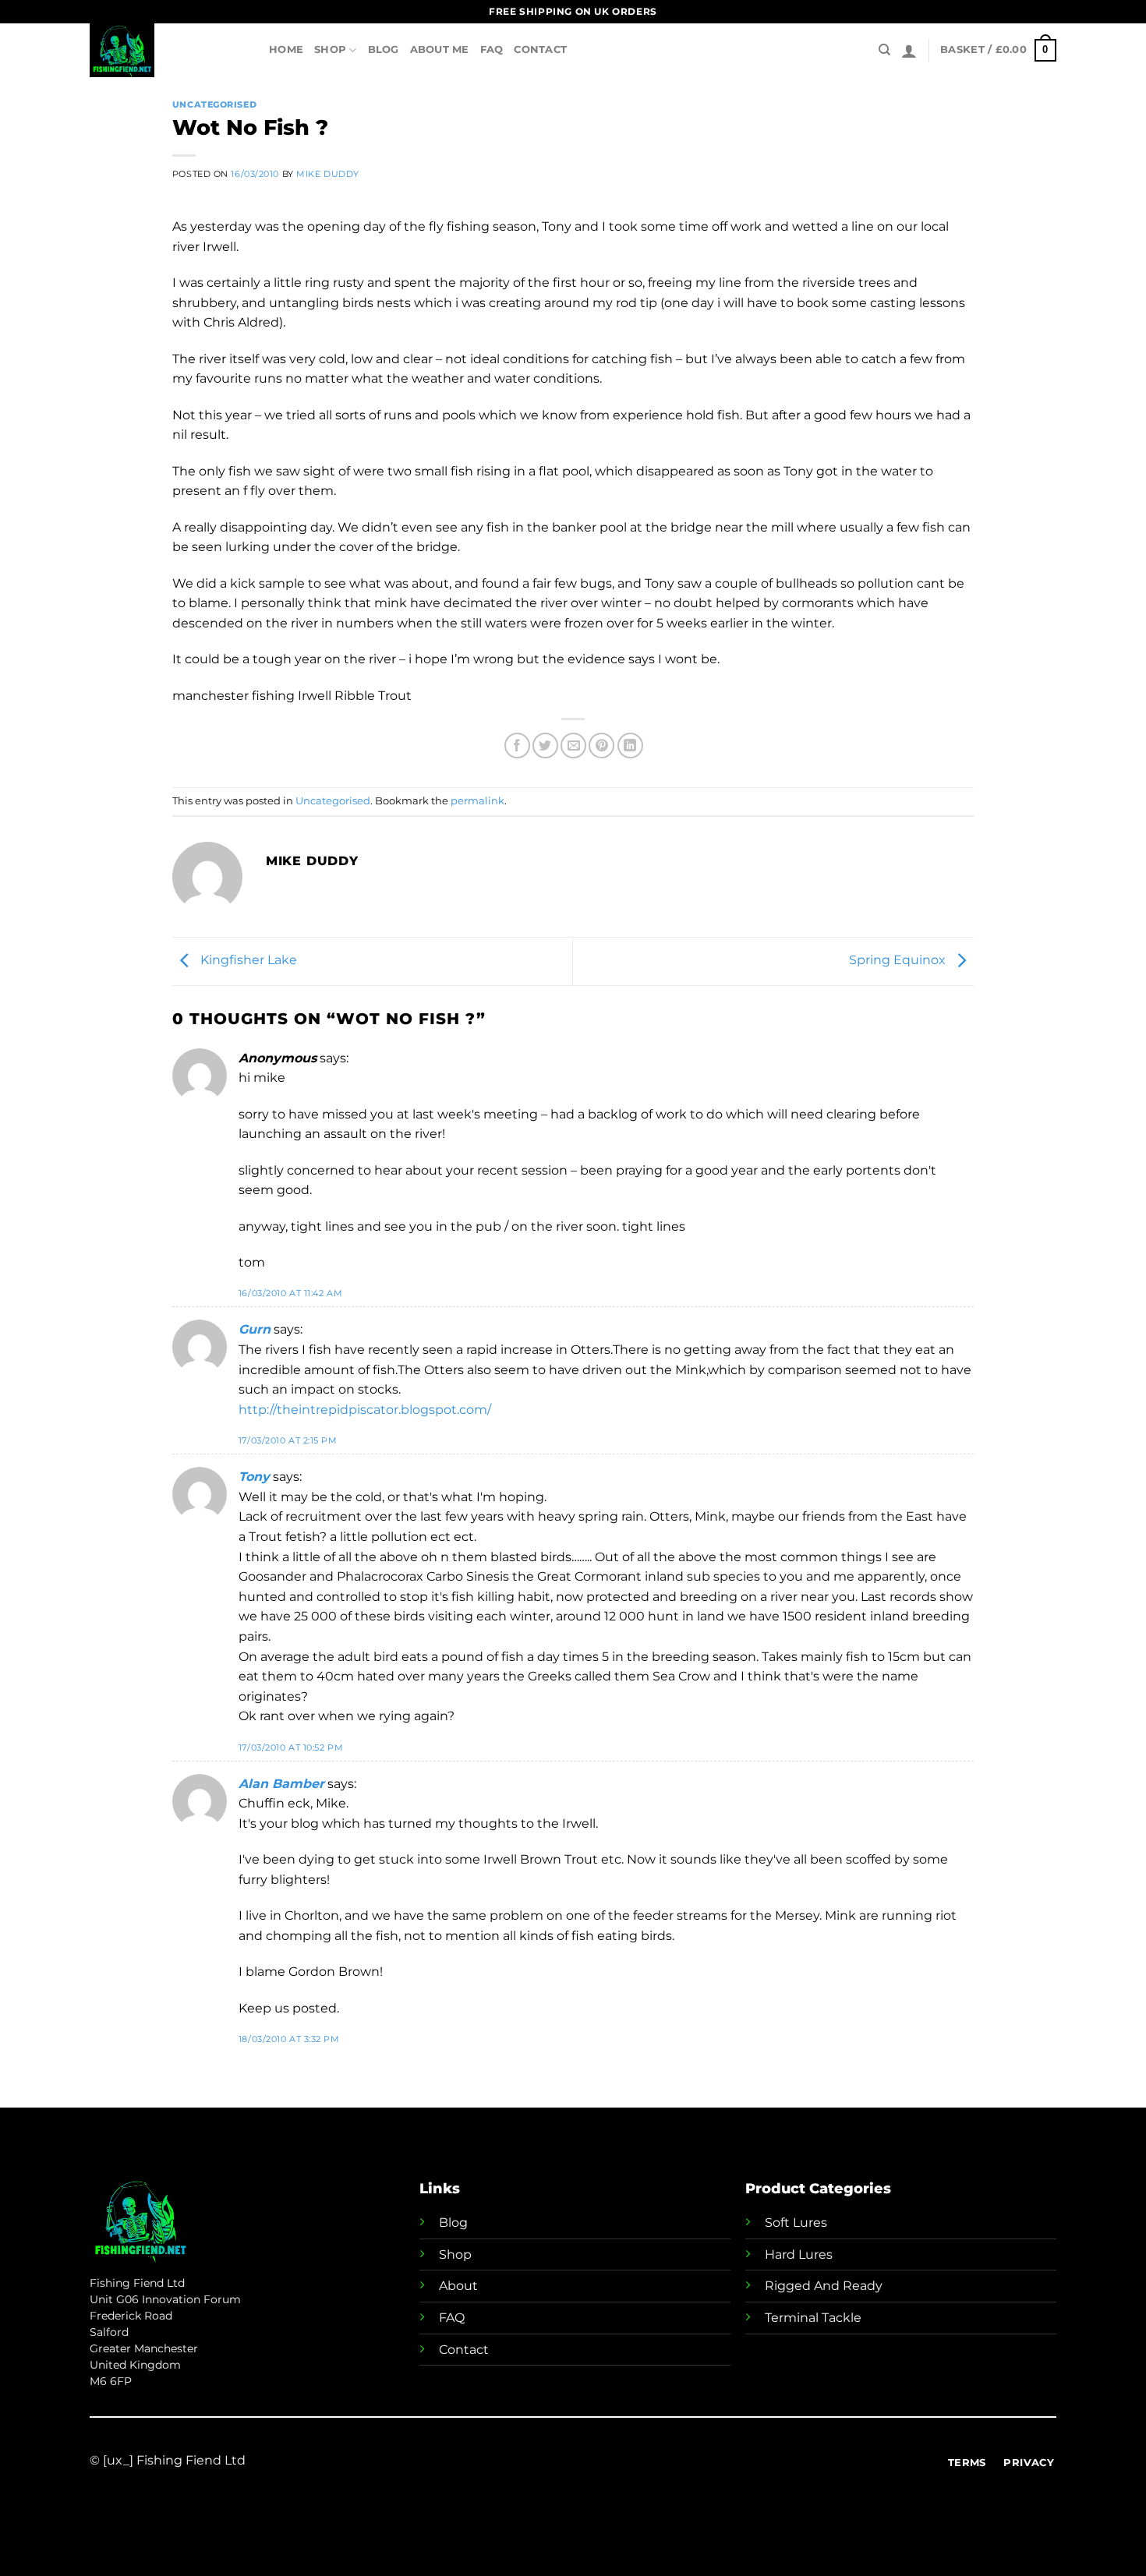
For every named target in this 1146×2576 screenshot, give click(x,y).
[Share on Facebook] (517, 746)
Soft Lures (796, 2223)
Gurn (255, 1329)
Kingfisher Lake (247, 960)
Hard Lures (799, 2254)
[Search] (884, 50)
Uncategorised (214, 104)
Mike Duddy (328, 174)
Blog (384, 49)
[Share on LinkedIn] (630, 746)
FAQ (492, 49)
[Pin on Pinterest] (601, 746)
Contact (540, 49)
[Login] (909, 51)
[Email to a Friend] (573, 746)
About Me (440, 49)
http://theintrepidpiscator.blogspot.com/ (365, 1410)
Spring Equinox (899, 960)
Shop (330, 49)
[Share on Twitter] (545, 746)
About (458, 2286)
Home (286, 49)
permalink (477, 801)
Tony (254, 1477)
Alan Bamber (281, 1784)
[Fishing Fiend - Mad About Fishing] (168, 50)
